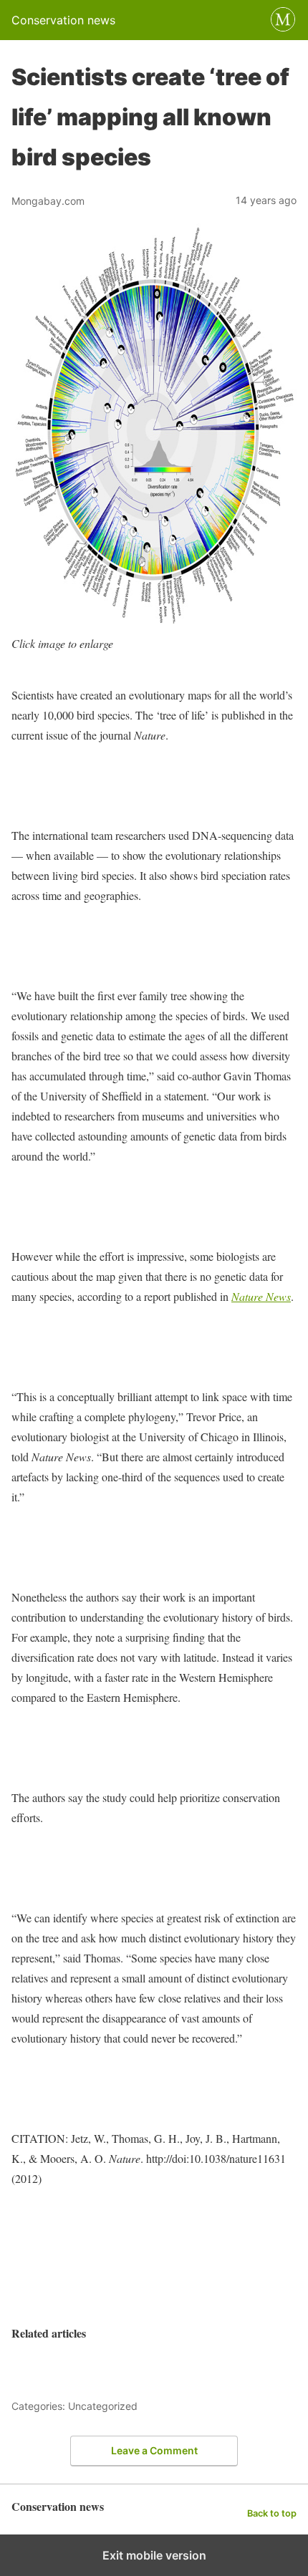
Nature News (261, 1296)
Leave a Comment (154, 2450)
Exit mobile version (154, 2555)
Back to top (272, 2513)
